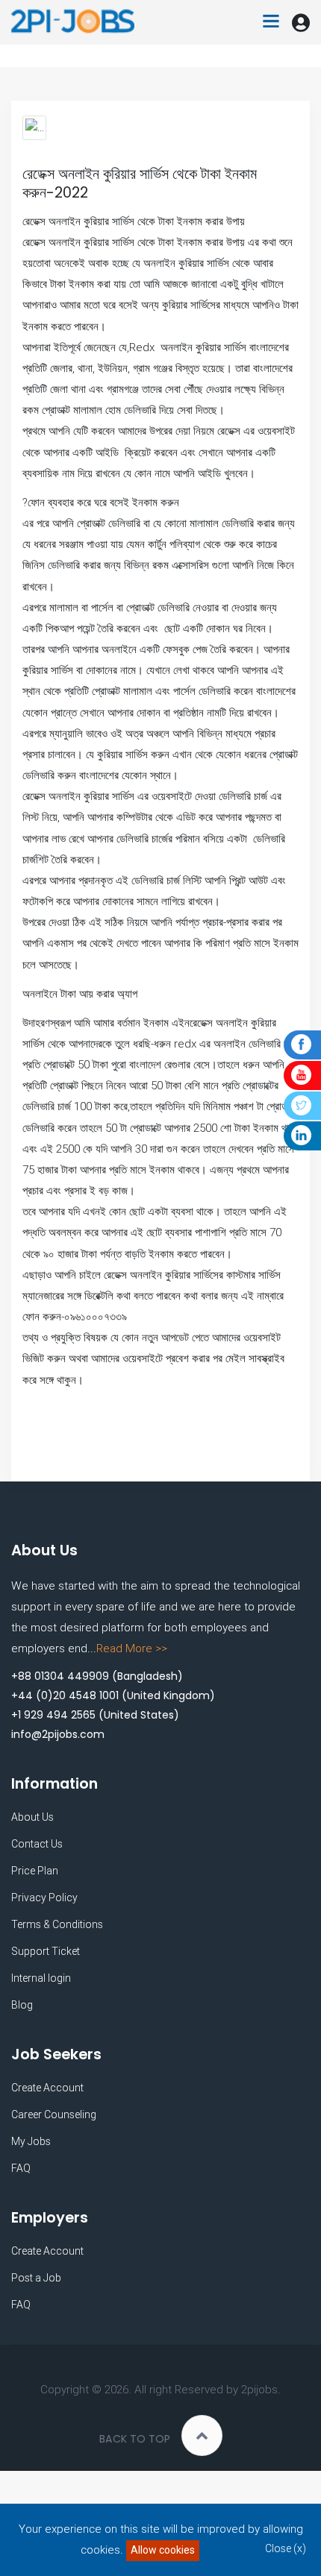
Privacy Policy (44, 1898)
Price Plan (35, 1871)
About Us (32, 1817)
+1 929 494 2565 (53, 1715)
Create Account (47, 2088)
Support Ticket (46, 1951)
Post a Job (36, 2278)
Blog (22, 2005)
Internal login (41, 1978)
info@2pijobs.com (58, 1734)
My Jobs (31, 2141)
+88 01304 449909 (60, 1676)
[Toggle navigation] (271, 22)
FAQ (21, 2168)
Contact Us (37, 1844)
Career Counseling (54, 2114)
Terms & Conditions (57, 1924)
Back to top (135, 2439)
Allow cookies (163, 2550)
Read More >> (132, 1648)
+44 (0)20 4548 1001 (65, 1695)
